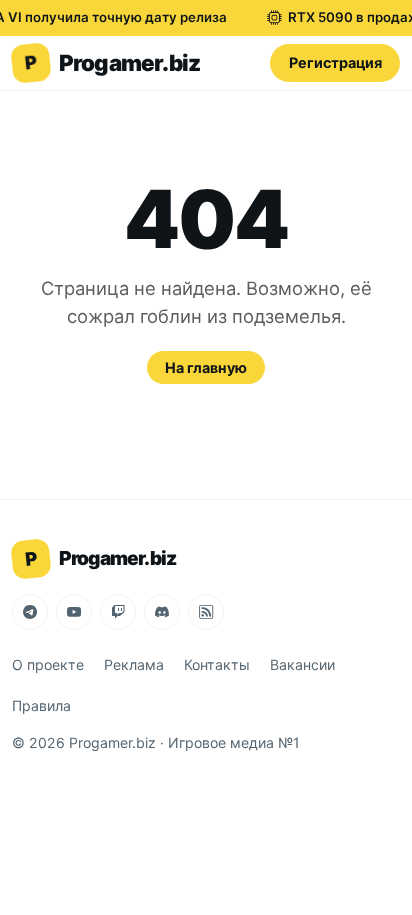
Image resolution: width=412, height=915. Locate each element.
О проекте (48, 664)
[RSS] (206, 612)
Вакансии (302, 664)
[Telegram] (30, 612)
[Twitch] (118, 612)
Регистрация (335, 62)
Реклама (134, 664)
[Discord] (162, 612)
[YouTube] (74, 612)
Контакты (217, 664)
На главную (206, 367)
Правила (41, 705)
